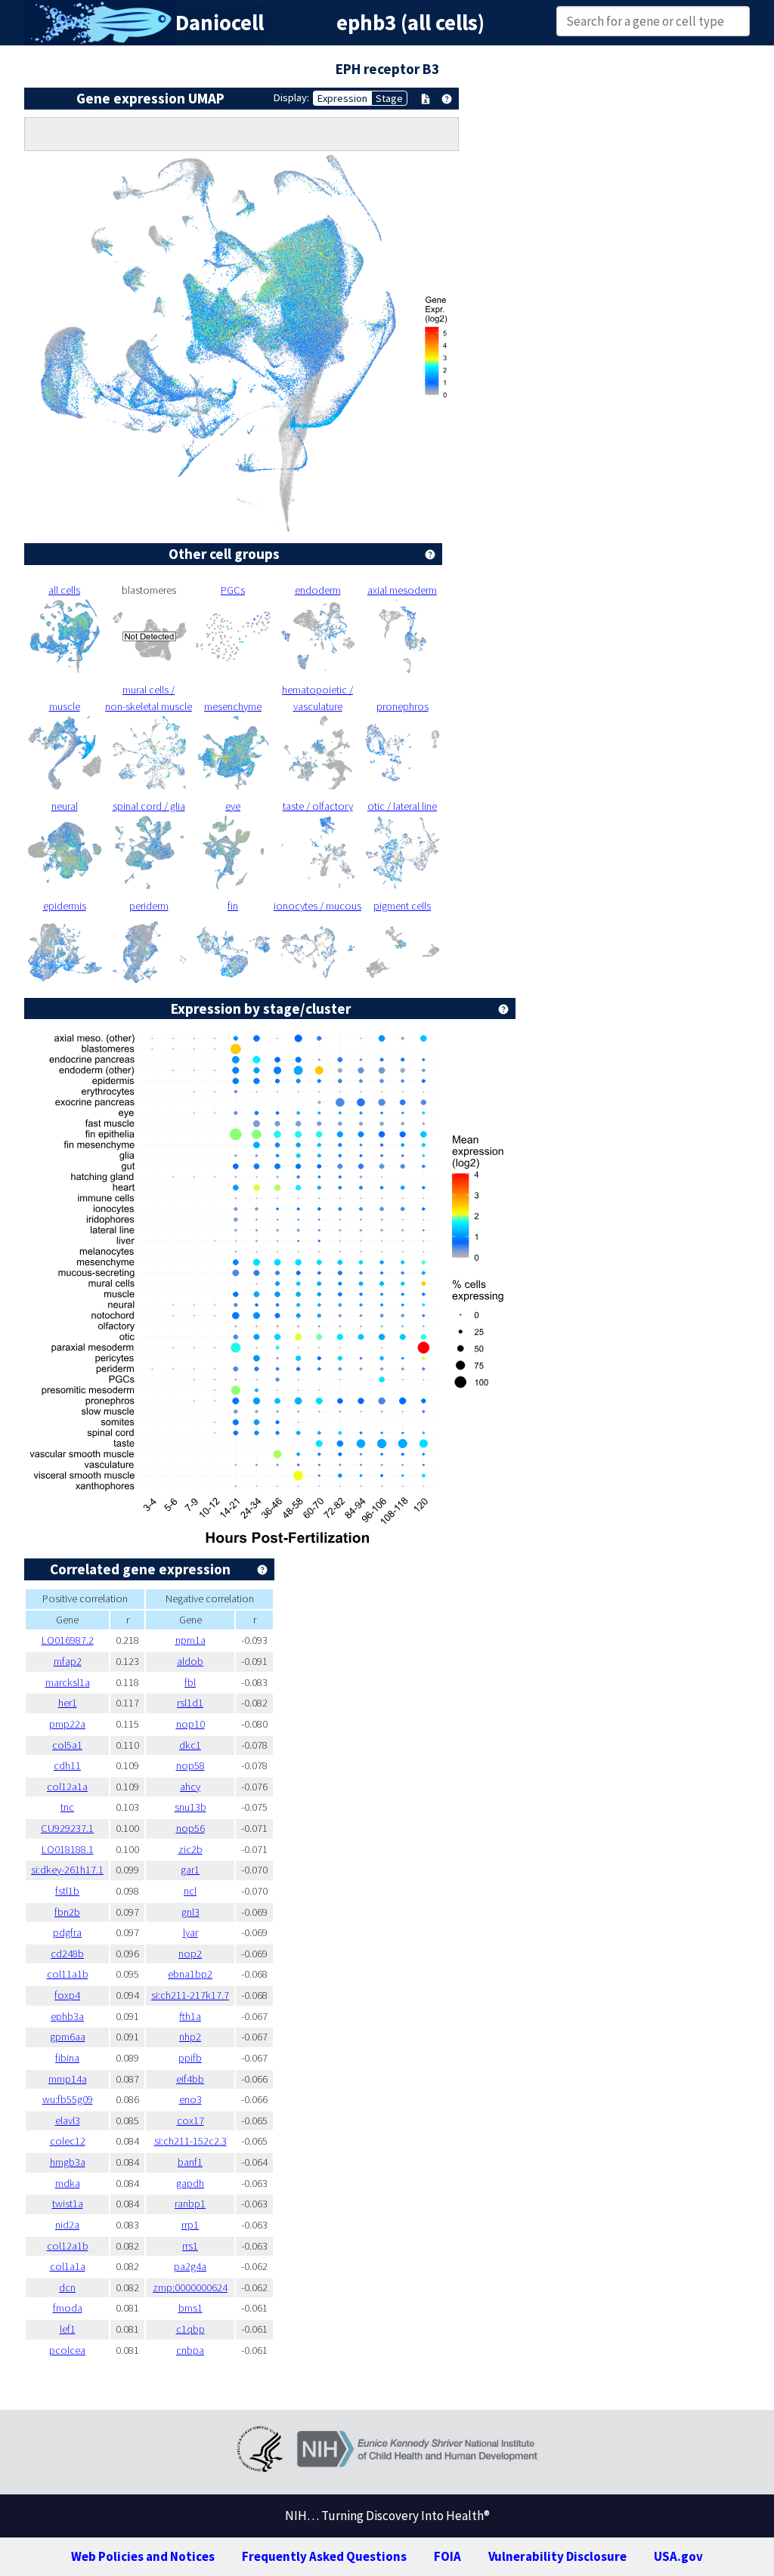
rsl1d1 (190, 1703)
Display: (291, 97)
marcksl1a (68, 1682)
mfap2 (68, 1661)
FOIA (447, 2556)
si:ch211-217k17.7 (190, 1995)
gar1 (190, 1870)
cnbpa (190, 2350)
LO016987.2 (68, 1640)
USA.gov (678, 2556)
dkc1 (190, 1745)
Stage (389, 98)
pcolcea (67, 2350)
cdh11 (67, 1765)
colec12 (68, 2141)
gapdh (190, 2183)
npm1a (190, 1640)
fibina (67, 2058)
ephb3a (67, 2016)
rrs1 (190, 2246)
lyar (190, 1932)
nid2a (67, 2225)
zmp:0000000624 (190, 2287)
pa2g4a (190, 2266)
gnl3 (190, 1912)
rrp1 (190, 2225)
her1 (68, 1703)
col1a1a (68, 2266)
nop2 (190, 1954)
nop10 (190, 1724)
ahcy (190, 1787)
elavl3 (68, 2120)
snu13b (190, 1807)
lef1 (68, 2329)
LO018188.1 (68, 1849)
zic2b (190, 1849)
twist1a (68, 2204)
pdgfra (67, 1932)
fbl (190, 1682)
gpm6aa (68, 2037)
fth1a (190, 2016)
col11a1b (68, 1974)
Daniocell (220, 23)
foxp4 (67, 1995)
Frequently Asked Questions (324, 2556)
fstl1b (67, 1891)
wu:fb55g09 (68, 2099)
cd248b (67, 1954)
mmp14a (68, 2079)
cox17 (190, 2120)
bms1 (190, 2308)
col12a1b (68, 2246)
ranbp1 (190, 2204)
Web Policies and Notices (143, 2556)
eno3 (190, 2099)
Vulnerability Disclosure (557, 2556)
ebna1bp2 (190, 1974)
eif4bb (190, 2079)
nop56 (190, 1828)
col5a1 (67, 1745)
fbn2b (67, 1912)
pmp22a (67, 1724)
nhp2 (190, 2037)
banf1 (190, 2162)
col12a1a (67, 1787)
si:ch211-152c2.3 (190, 2141)
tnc (67, 1807)
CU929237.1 (67, 1828)
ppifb (190, 2058)
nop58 (190, 1765)
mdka (68, 2183)
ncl (190, 1891)
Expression (342, 98)
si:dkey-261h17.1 (67, 1870)
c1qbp (190, 2329)
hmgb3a (68, 2162)
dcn (67, 2287)
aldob (190, 1661)
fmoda (68, 2308)
